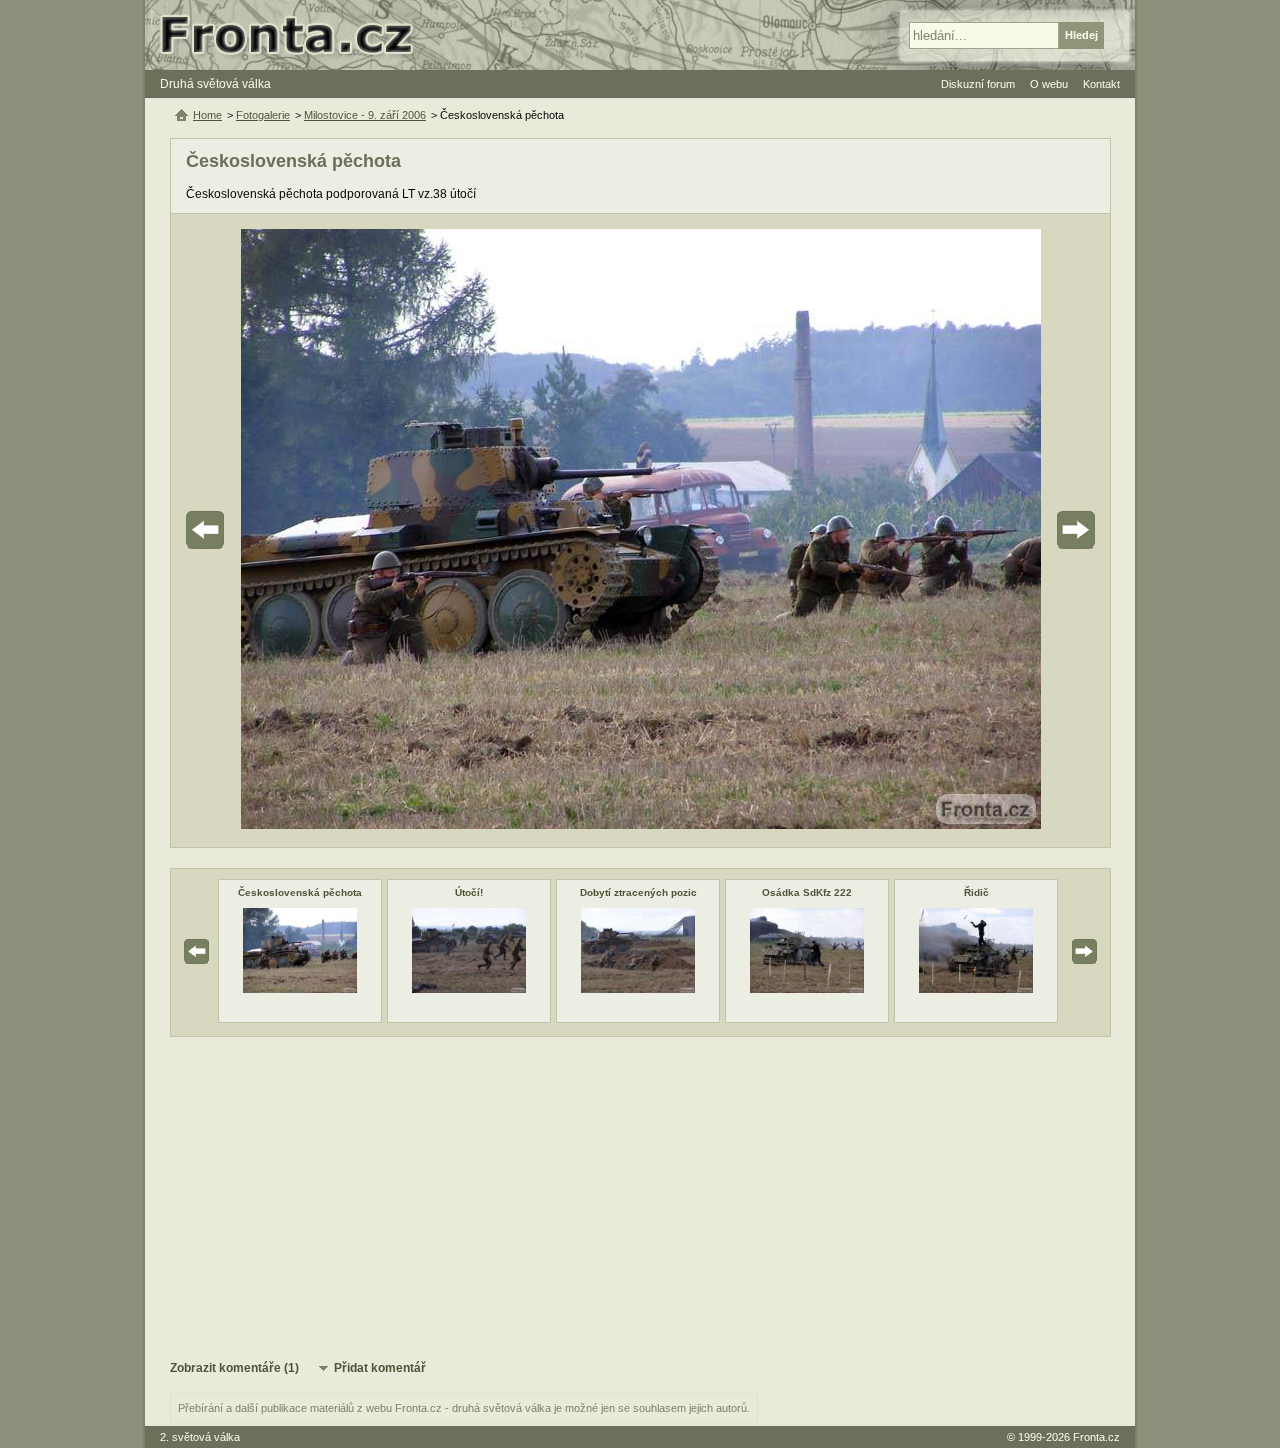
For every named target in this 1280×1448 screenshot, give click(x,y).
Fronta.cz (1096, 1437)
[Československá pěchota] (300, 989)
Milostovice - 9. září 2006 (365, 115)
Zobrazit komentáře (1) (234, 1368)
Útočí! (469, 892)
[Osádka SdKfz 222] (807, 989)
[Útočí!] (469, 989)
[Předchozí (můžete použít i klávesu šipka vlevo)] (261, 530)
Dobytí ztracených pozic (638, 892)
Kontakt (1101, 84)
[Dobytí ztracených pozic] (638, 989)
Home (207, 115)
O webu (1049, 84)
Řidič (976, 892)
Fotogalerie (263, 115)
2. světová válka (200, 1437)
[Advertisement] (640, 1197)
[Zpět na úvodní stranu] (295, 35)
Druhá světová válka (215, 84)
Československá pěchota (300, 892)
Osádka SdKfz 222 (807, 892)
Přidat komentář (380, 1368)
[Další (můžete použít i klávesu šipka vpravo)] (1020, 530)
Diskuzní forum (978, 84)
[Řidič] (976, 989)
